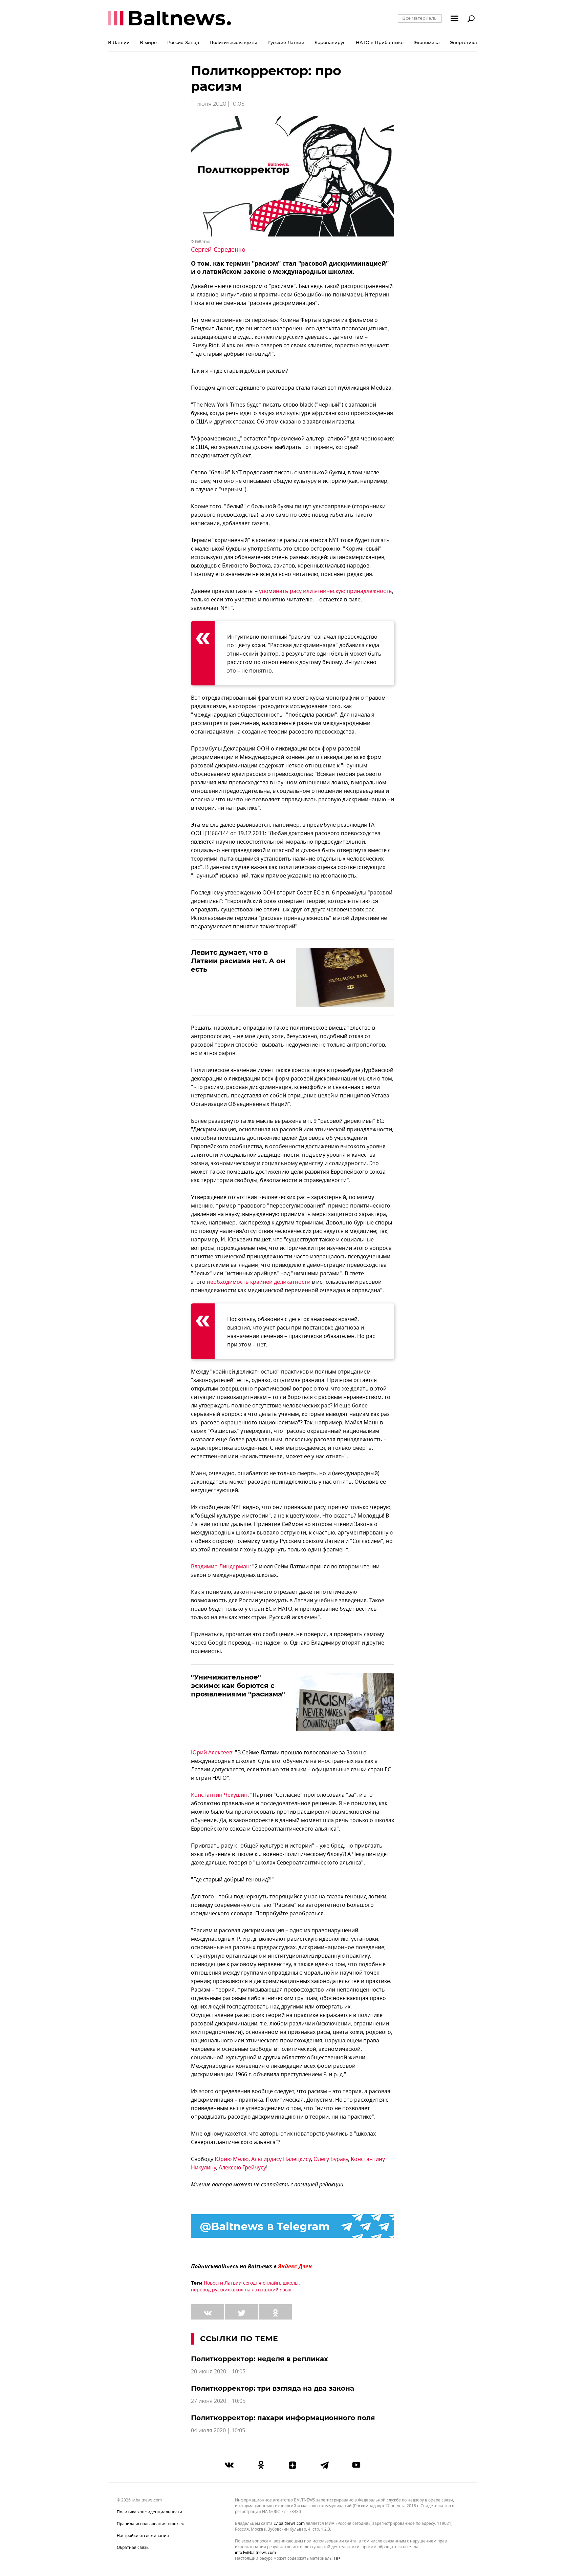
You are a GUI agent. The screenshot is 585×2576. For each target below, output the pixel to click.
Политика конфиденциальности (149, 2512)
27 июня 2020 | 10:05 (218, 2401)
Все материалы (420, 18)
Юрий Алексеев (212, 1753)
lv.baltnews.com (289, 2524)
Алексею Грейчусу (242, 2168)
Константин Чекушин (219, 1795)
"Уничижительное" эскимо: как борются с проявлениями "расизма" (238, 1686)
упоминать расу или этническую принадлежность (326, 591)
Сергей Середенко (218, 250)
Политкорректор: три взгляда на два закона (274, 2388)
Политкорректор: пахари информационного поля (283, 2418)
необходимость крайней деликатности (259, 1282)
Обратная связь (133, 2548)
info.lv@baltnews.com (255, 2553)
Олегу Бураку (331, 2159)
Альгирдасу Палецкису (281, 2159)
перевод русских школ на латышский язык (241, 2290)
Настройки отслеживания (143, 2536)
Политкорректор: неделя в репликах (261, 2359)
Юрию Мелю (232, 2159)
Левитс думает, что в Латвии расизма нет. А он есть (238, 961)
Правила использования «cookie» (150, 2524)
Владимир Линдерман (220, 1567)
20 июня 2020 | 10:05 (218, 2372)
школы (291, 2283)
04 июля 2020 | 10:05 (218, 2431)
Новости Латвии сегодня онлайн (242, 2283)
